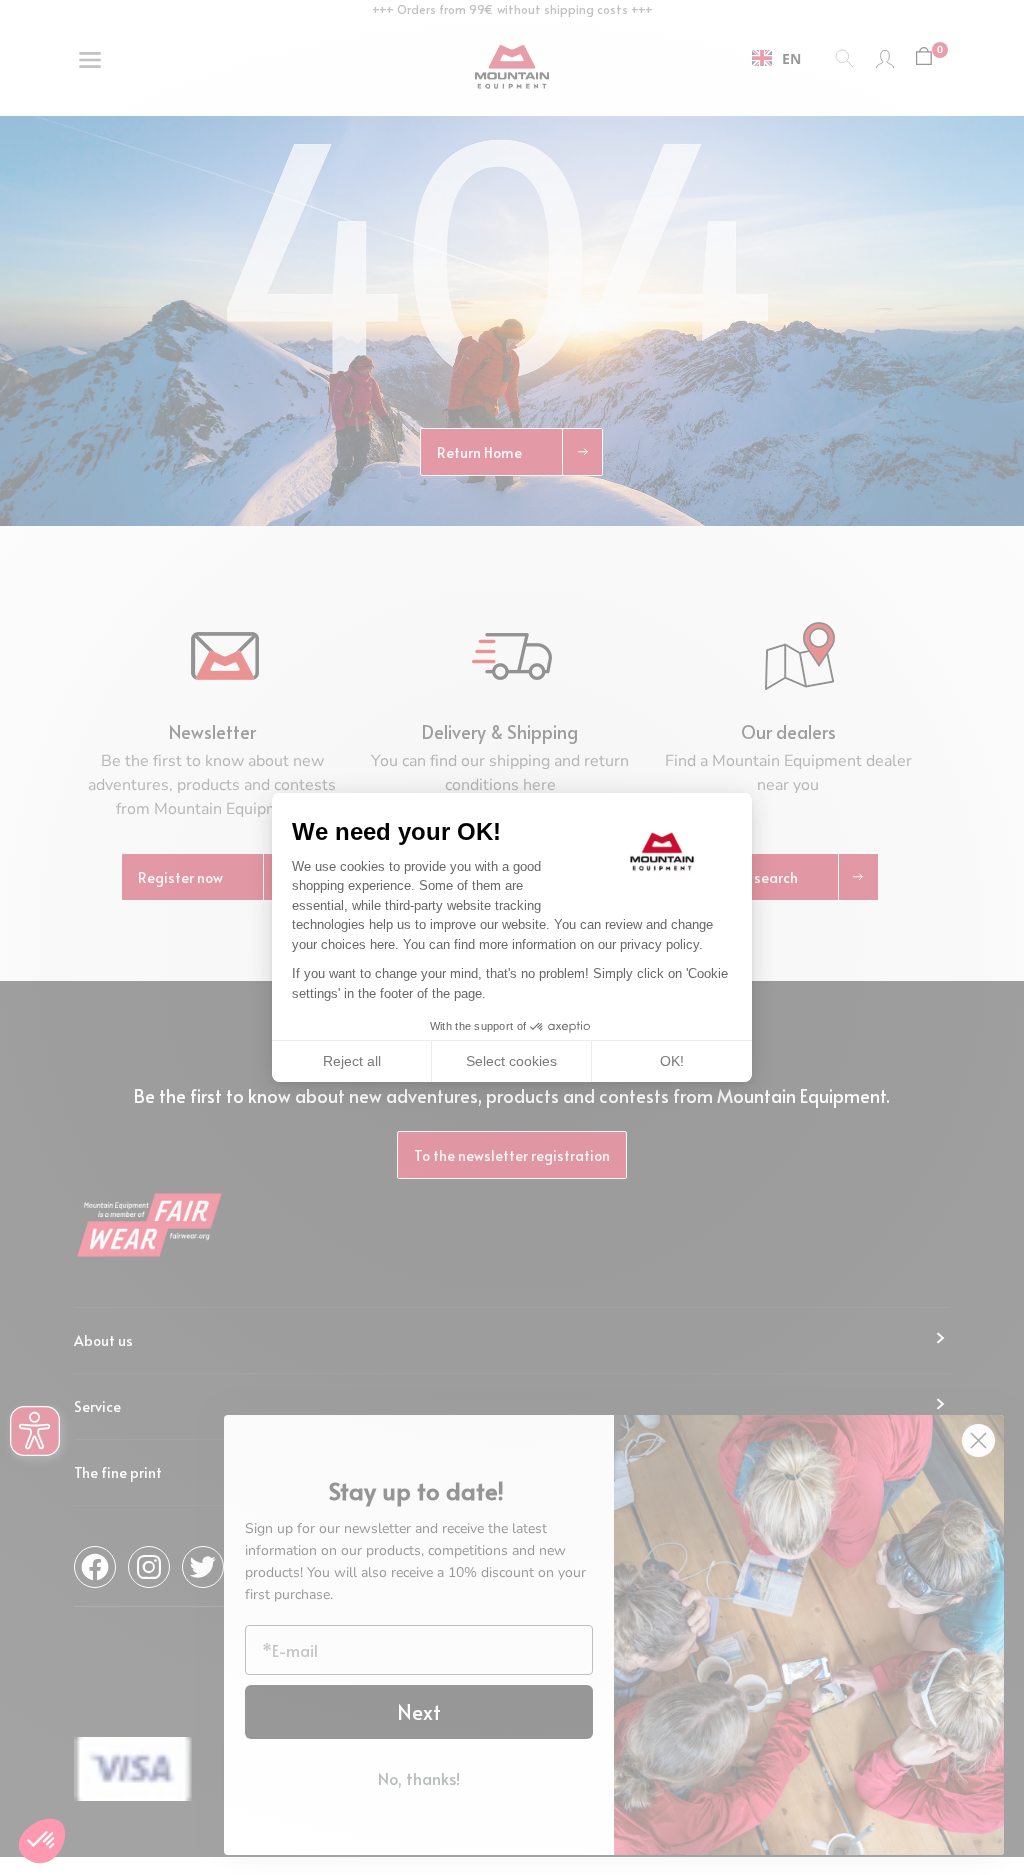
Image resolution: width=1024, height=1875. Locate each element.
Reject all (352, 1061)
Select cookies (511, 1061)
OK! (672, 1061)
